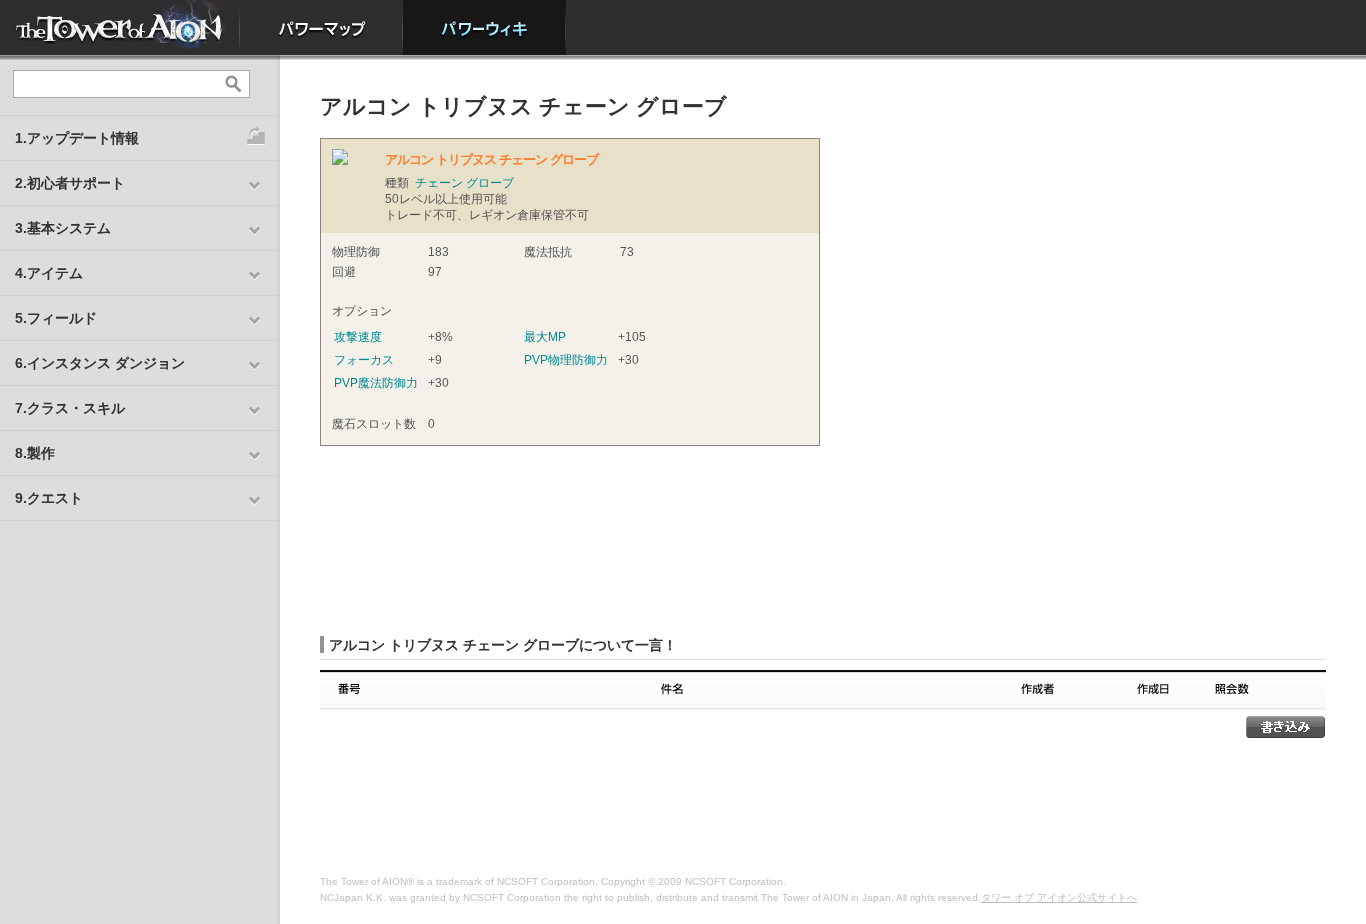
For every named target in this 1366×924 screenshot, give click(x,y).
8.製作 (35, 453)
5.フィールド (56, 318)
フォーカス (364, 360)
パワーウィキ (484, 27)
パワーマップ (321, 27)
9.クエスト (49, 498)
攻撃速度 (358, 337)
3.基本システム (63, 228)
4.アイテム (49, 273)
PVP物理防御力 (566, 360)
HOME (120, 27)
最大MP (545, 337)
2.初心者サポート (70, 183)
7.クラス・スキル (70, 408)
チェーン (439, 183)
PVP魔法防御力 (376, 383)
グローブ (490, 183)
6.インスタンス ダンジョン (100, 363)
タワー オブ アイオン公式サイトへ (1059, 897)
